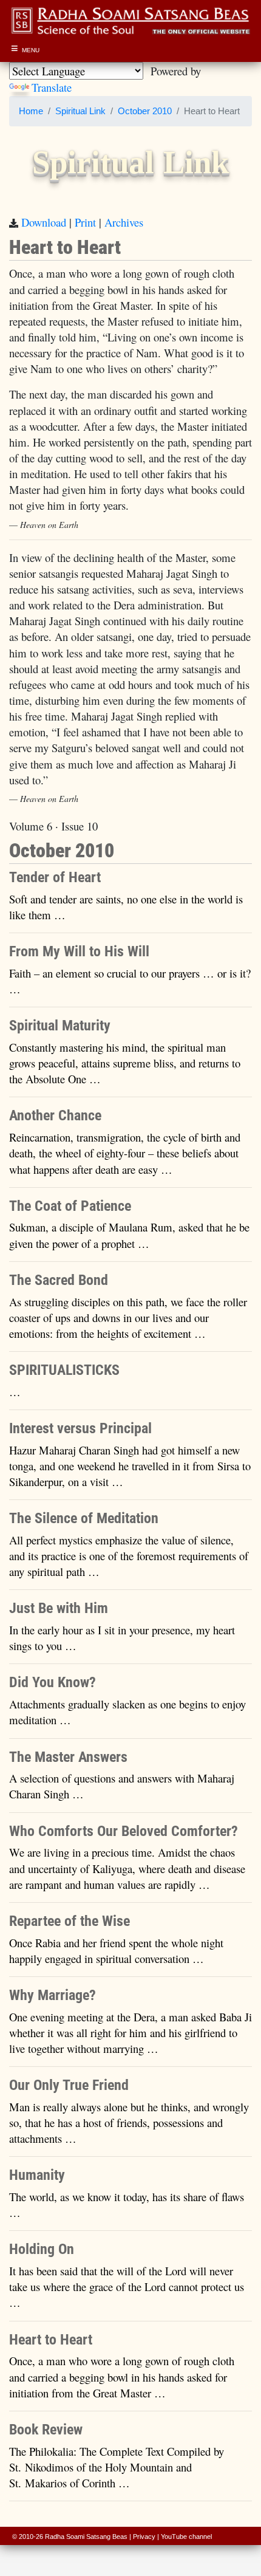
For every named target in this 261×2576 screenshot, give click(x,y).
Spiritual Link (80, 111)
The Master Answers (68, 1757)
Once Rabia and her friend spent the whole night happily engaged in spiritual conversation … (116, 1951)
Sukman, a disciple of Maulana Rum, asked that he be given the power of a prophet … (129, 1235)
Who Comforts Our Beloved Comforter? (124, 1831)
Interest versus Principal (80, 1428)
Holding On (42, 2249)
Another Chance (55, 1115)
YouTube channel (186, 2537)
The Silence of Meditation (84, 1518)
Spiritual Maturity (60, 1026)
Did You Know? (53, 1682)
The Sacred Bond (59, 1280)
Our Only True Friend (69, 2085)
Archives (124, 222)
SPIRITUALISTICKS (64, 1370)
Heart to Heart (51, 2340)
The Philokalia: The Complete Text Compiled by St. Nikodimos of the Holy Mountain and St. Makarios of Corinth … (117, 2467)
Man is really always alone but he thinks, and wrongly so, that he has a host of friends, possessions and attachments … (129, 2122)
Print (85, 222)
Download (44, 222)
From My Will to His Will (79, 951)
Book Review (46, 2430)
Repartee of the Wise (69, 1921)
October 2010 (145, 111)
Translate (52, 87)
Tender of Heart (55, 877)
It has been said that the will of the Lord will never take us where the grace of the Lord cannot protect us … (127, 2287)
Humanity (37, 2175)
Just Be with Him (59, 1608)
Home (31, 111)
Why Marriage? (53, 1995)
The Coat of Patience (70, 1206)
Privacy (144, 2537)
